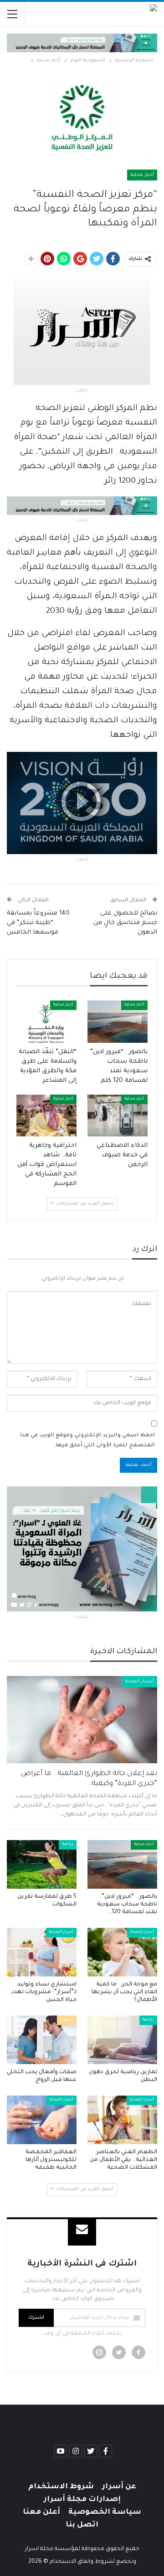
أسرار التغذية (61, 1932)
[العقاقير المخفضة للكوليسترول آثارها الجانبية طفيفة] (42, 2120)
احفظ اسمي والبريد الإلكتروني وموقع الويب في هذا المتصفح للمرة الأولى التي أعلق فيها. (87, 1441)
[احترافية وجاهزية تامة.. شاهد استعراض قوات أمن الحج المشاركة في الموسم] (46, 1115)
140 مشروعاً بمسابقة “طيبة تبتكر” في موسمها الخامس (38, 923)
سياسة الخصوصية (105, 2512)
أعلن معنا (41, 2512)
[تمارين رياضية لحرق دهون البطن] (122, 2040)
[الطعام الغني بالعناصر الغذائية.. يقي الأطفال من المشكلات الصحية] (122, 2120)
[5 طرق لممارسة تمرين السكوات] (42, 1864)
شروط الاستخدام (61, 2487)
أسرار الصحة (140, 1681)
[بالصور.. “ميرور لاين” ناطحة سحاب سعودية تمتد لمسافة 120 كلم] (118, 1021)
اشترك (36, 2318)
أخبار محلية (142, 175)
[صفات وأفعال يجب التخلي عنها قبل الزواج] (42, 2040)
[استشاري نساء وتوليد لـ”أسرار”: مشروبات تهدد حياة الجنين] (42, 1952)
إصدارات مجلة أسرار (82, 2500)
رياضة (68, 1845)
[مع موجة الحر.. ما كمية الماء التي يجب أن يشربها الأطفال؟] (122, 1952)
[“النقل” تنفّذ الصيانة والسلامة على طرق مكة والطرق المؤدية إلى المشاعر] (46, 1021)
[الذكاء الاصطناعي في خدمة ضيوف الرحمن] (118, 1115)
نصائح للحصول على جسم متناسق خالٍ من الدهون (125, 923)
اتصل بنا (82, 2525)
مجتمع (67, 2020)
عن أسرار (119, 2487)
